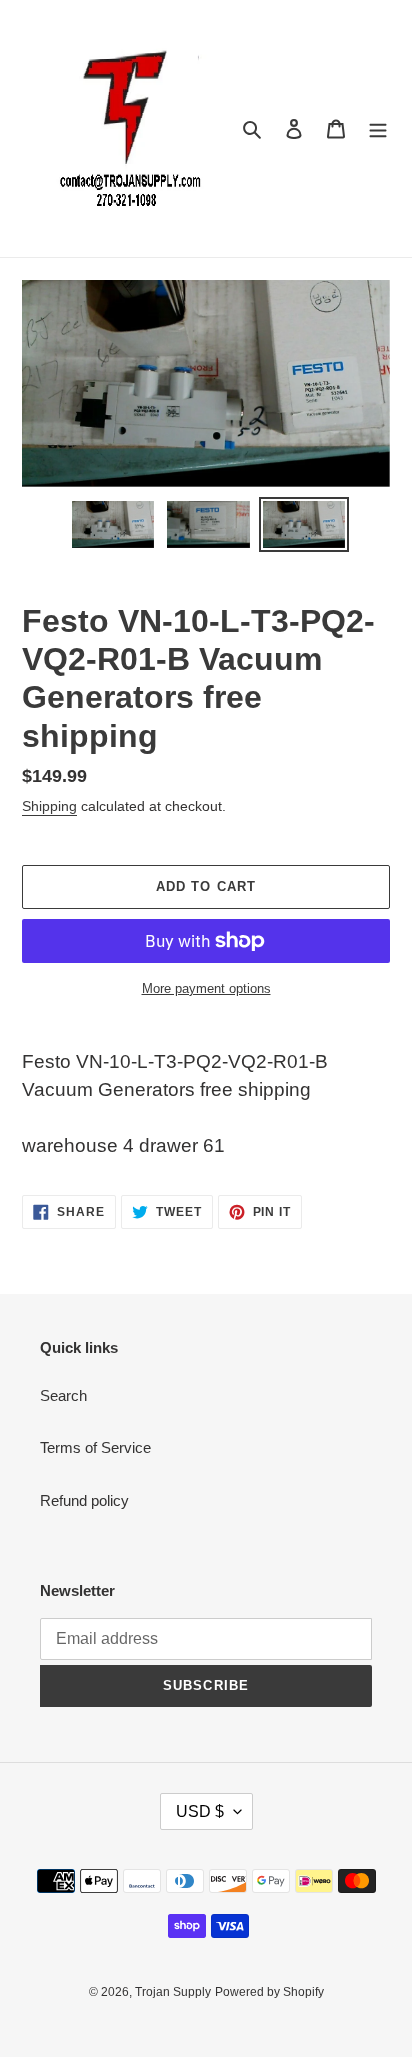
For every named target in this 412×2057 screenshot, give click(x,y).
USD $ (200, 1811)
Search (63, 1395)
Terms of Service (95, 1447)
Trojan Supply (173, 1992)
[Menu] (378, 128)
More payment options (206, 988)
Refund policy (84, 1500)
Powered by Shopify (269, 1992)
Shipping (49, 806)
